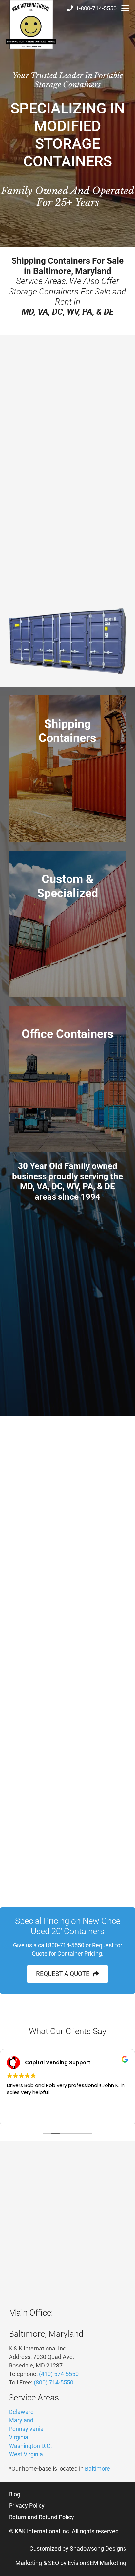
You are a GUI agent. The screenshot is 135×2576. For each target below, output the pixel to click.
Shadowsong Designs (98, 2548)
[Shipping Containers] (67, 769)
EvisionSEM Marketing (97, 2563)
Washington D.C (79, 464)
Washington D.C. (30, 2446)
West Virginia (26, 2454)
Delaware (43, 473)
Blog (15, 2494)
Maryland (21, 464)
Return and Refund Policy (41, 2517)
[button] (125, 8)
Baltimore (97, 2469)
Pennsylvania (86, 473)
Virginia (46, 464)
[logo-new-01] (31, 25)
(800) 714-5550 (54, 2382)
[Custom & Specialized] (67, 924)
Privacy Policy (27, 2506)
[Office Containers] (67, 1079)
